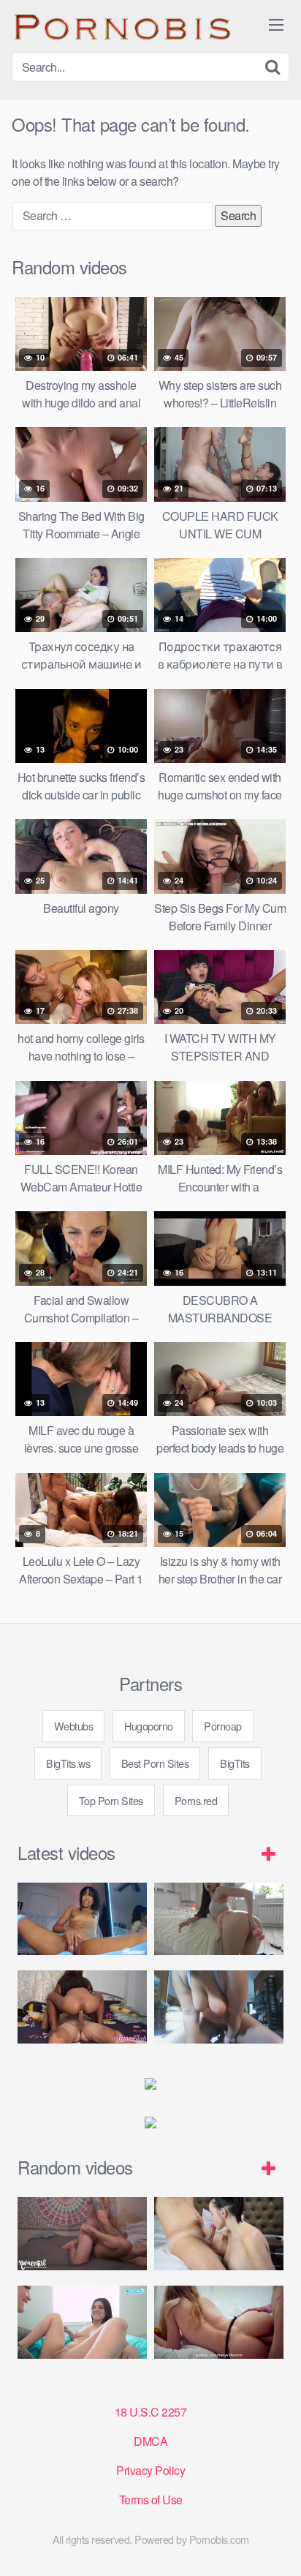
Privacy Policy (150, 2470)
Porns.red (196, 1800)
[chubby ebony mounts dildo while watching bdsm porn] (219, 2007)
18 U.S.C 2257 (151, 2412)
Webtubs (74, 1726)
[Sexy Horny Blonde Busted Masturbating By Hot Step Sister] (82, 2322)
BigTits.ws (68, 1763)
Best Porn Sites (155, 1763)
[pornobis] (121, 26)
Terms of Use (151, 2500)
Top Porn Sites (111, 1800)
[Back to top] (275, 2544)
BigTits (235, 1763)
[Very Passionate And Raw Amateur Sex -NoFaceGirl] (82, 2234)
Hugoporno (149, 1726)
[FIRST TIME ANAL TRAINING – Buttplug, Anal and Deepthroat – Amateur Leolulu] (219, 2322)
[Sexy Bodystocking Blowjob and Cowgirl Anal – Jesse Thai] (82, 2007)
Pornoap (223, 1726)
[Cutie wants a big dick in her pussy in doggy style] (219, 1919)
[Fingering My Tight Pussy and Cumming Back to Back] (82, 1919)
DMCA (150, 2441)
